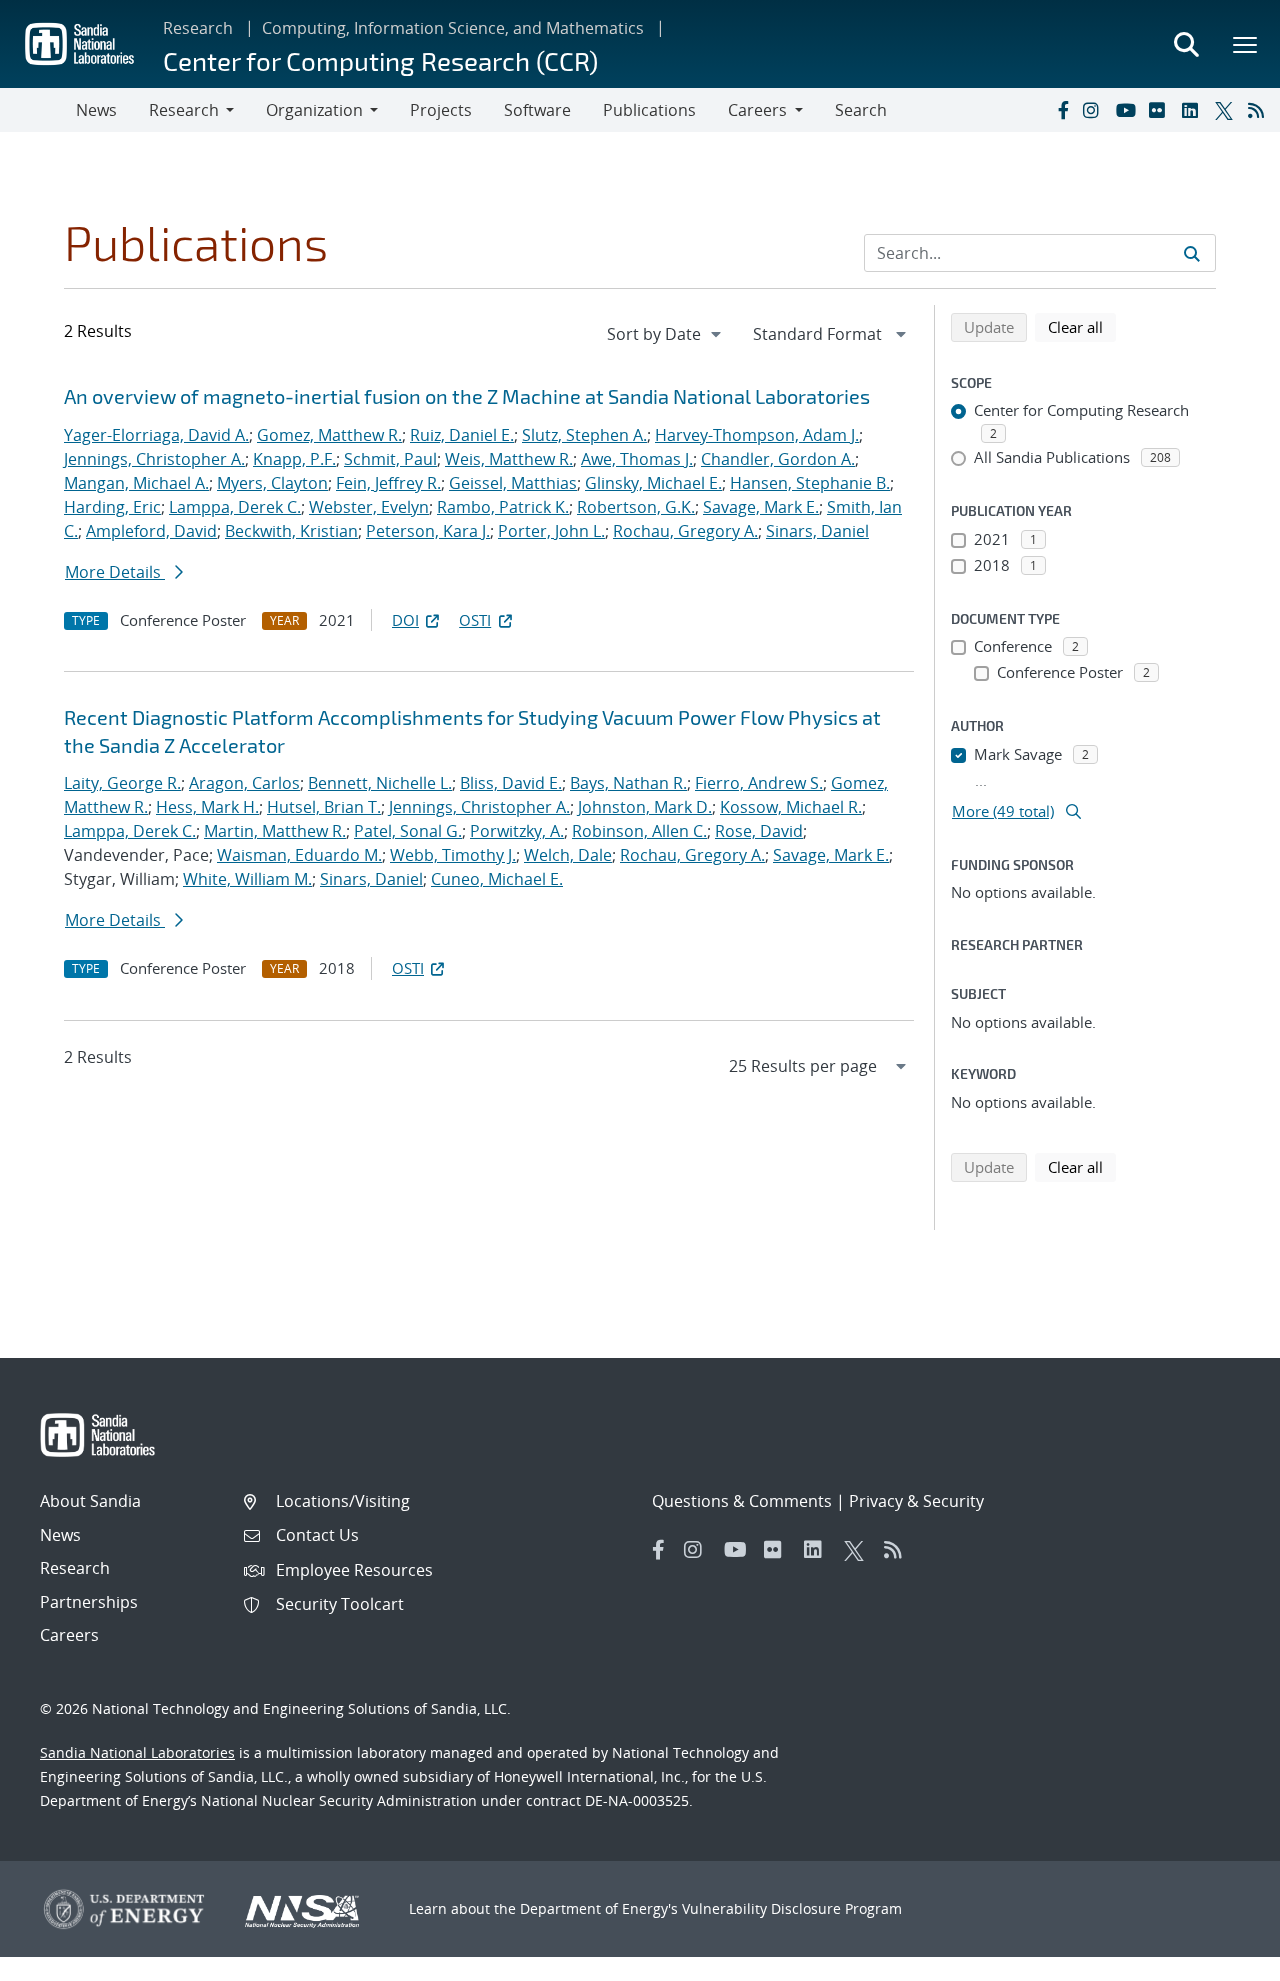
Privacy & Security (916, 1501)
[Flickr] (1161, 110)
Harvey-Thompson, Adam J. (757, 435)
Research (198, 28)
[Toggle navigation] (38, 110)
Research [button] (184, 110)
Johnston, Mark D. (645, 807)
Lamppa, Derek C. (235, 507)
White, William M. (247, 879)
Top (1220, 1958)
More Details (115, 572)
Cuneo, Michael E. (497, 879)
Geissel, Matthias (513, 483)
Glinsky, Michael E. (653, 483)
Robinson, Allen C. (639, 831)
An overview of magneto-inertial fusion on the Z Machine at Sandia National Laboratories (467, 396)
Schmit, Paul (390, 459)
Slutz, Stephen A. (584, 435)
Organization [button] (314, 110)
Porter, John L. (551, 531)
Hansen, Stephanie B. (810, 483)
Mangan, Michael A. (136, 483)
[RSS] (1260, 110)
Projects (441, 110)
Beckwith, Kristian (291, 531)
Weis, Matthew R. (509, 459)
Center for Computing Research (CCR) (380, 60)
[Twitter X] (1227, 110)
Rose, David (759, 831)
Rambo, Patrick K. (503, 507)
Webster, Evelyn (369, 507)
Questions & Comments (742, 1501)
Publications (649, 110)
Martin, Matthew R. (275, 831)
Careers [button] (757, 110)
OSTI (475, 620)
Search (861, 110)
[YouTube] (1128, 110)
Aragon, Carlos (244, 783)
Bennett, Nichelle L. (380, 783)
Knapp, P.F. (294, 459)
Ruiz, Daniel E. (462, 435)
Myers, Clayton (272, 483)
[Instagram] (1095, 110)
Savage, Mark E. (761, 507)
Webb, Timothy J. (453, 855)
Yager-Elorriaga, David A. (156, 435)
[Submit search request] (1192, 253)
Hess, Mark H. (207, 807)
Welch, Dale (568, 855)
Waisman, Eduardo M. (299, 855)
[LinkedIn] (1194, 110)
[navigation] (666, 334)
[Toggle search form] (1186, 44)
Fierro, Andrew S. (759, 783)
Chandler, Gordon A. (778, 459)
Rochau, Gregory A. (685, 531)
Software (537, 110)
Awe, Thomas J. (637, 459)
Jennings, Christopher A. (154, 459)
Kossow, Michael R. (791, 807)
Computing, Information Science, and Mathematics (453, 28)
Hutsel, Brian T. (324, 807)
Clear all (1082, 326)
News (96, 110)
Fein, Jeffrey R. (388, 483)
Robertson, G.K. (636, 507)
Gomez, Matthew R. (329, 435)
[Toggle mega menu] (1246, 44)
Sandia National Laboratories (137, 1752)
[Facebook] (1062, 110)
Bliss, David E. (511, 783)
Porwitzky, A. (517, 831)
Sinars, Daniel (817, 531)
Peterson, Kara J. (428, 531)
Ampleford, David (151, 531)
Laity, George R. (122, 783)
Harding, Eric (112, 507)
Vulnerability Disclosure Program (792, 1908)
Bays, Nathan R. (628, 783)
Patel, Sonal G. (408, 831)
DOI (405, 620)
